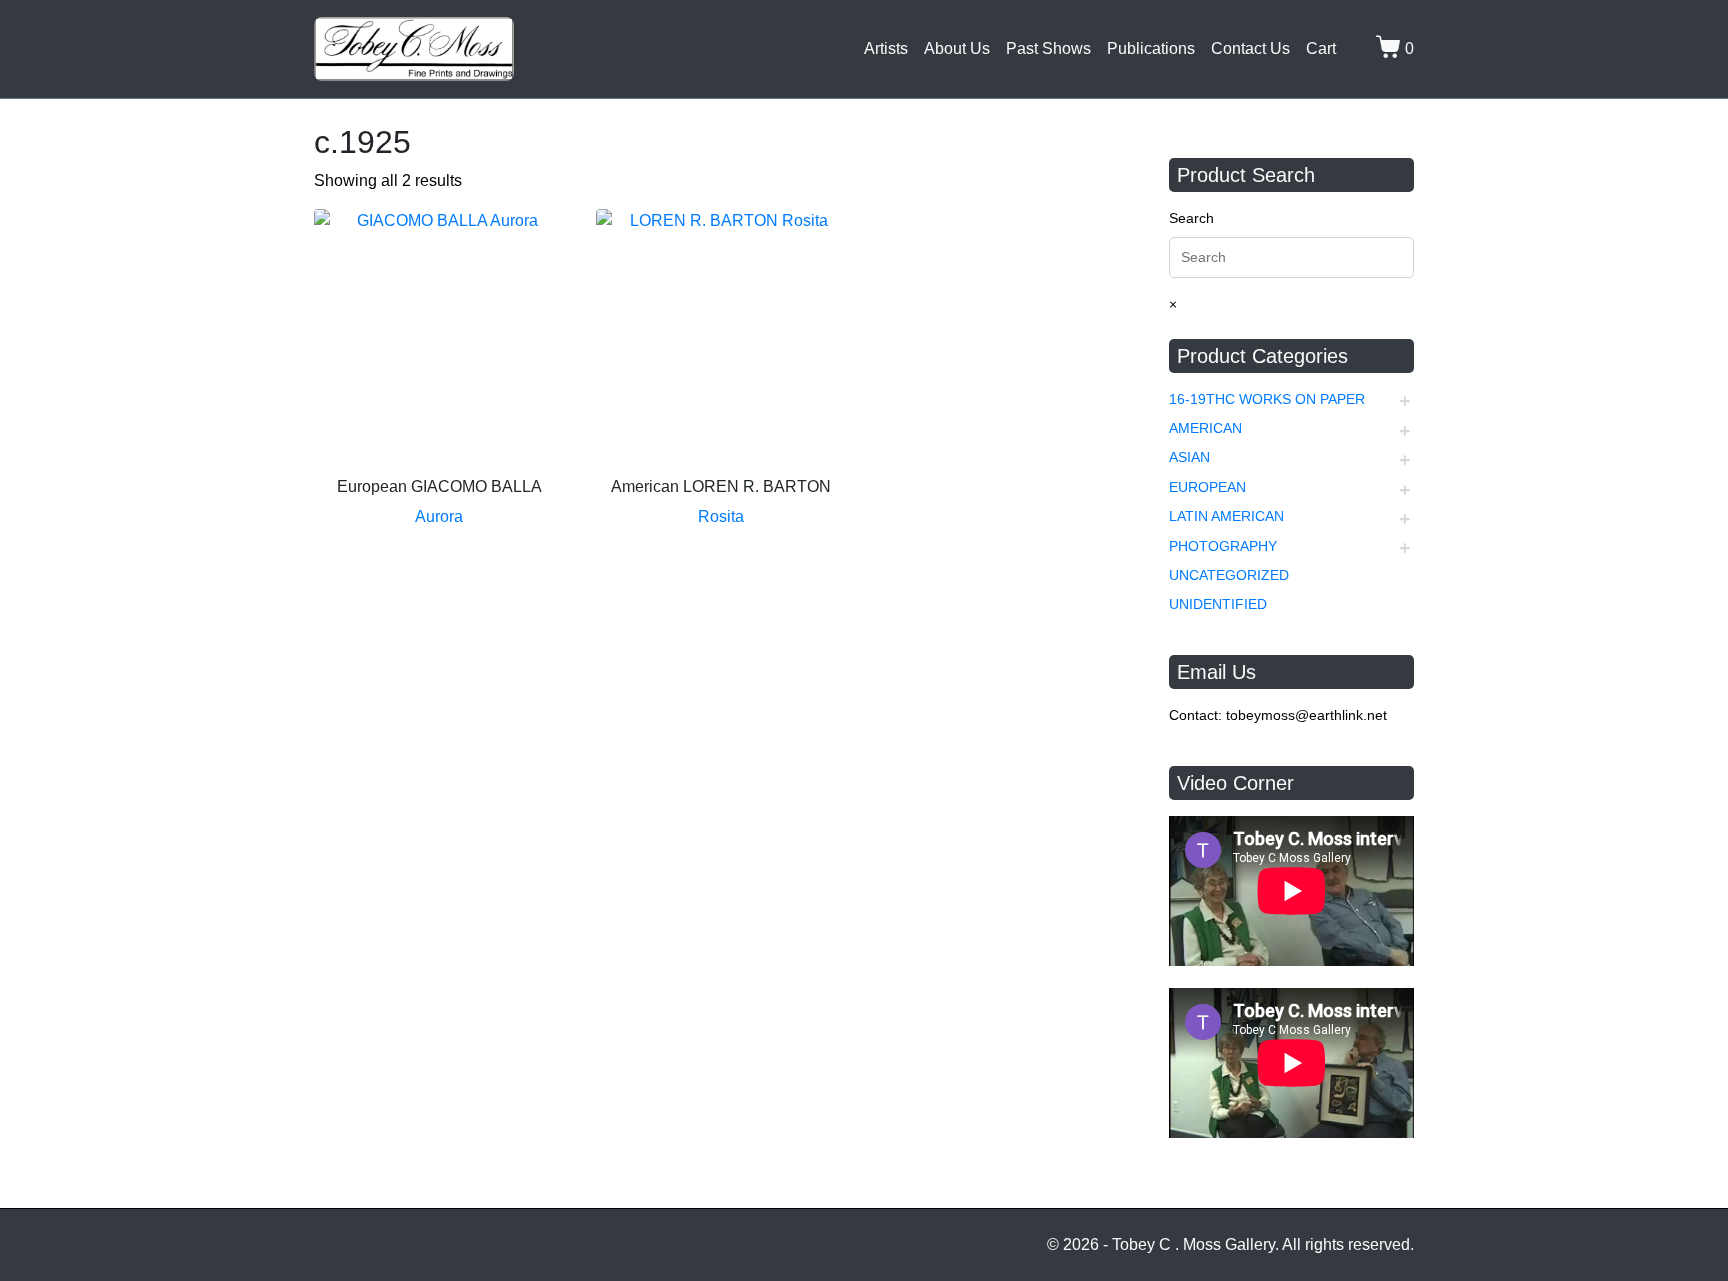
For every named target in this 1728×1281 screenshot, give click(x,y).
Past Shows (1048, 48)
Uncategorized (1229, 575)
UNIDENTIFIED (1218, 604)
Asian (1189, 457)
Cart (1321, 48)
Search (1191, 218)
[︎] (1352, 49)
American (1205, 428)
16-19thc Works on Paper (1267, 399)
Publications (1151, 48)
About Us (957, 48)
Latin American (1226, 516)
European (1207, 487)
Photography (1223, 546)
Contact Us (1250, 48)
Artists (886, 48)
